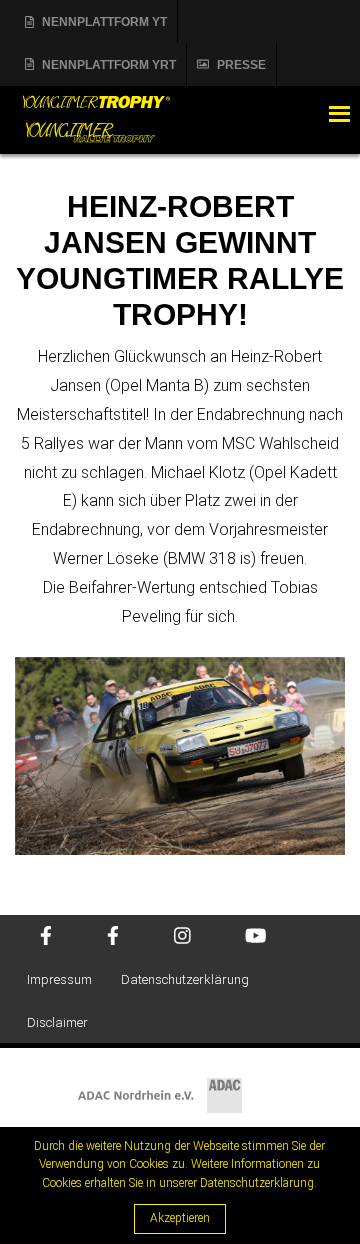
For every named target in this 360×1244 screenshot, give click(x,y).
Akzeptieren (180, 1218)
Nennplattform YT (104, 22)
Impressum (59, 979)
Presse (241, 65)
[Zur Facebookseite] (46, 937)
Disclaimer (57, 1022)
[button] (299, 114)
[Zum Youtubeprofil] (255, 937)
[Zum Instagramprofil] (182, 937)
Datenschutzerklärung (185, 979)
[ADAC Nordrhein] (180, 1082)
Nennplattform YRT (109, 65)
